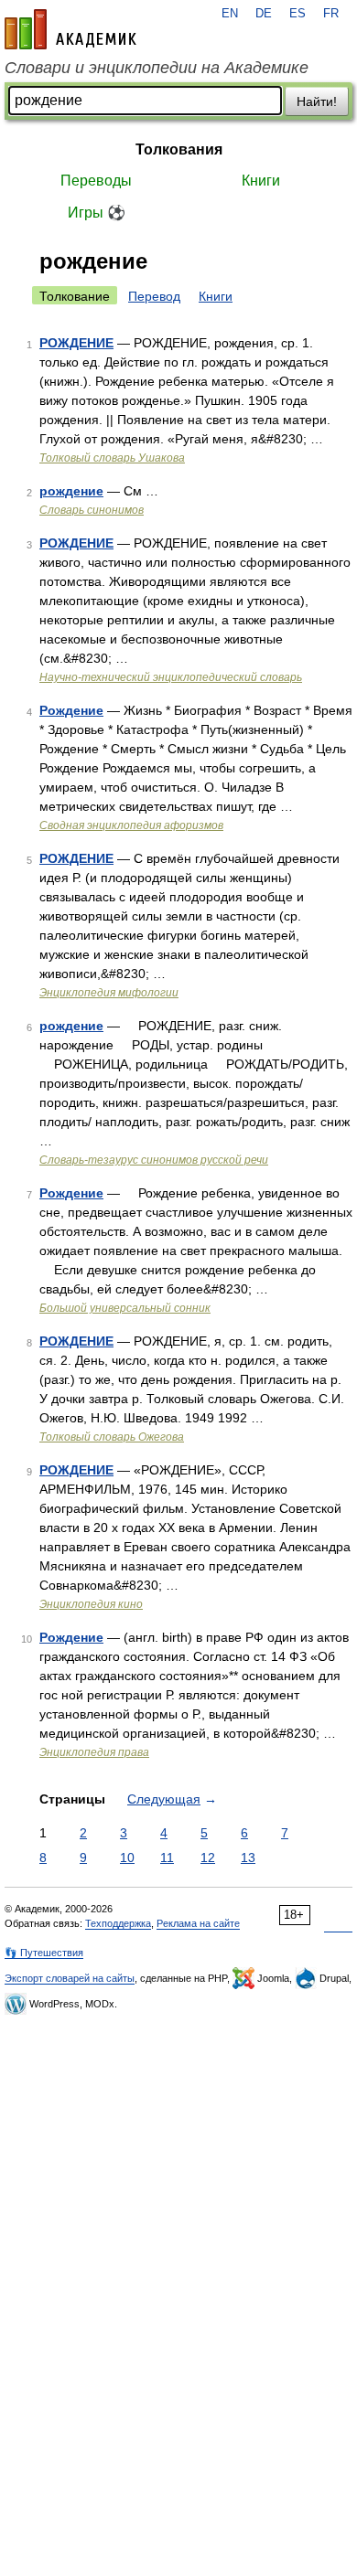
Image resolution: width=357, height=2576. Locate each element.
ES (297, 14)
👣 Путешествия (44, 1953)
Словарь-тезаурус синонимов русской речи (154, 1160)
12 (208, 1857)
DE (264, 14)
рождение (71, 491)
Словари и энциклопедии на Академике (157, 68)
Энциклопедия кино (91, 1604)
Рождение (71, 710)
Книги (261, 181)
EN (230, 14)
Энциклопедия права (94, 1752)
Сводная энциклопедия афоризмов (131, 825)
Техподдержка (118, 1923)
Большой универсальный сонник (125, 1308)
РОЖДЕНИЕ (76, 343)
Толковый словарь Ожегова (112, 1437)
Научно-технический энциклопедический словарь (171, 677)
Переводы (96, 181)
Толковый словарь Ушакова (112, 458)
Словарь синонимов (92, 510)
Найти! (317, 101)
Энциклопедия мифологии (109, 993)
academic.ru (70, 29)
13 (248, 1857)
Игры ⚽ (97, 213)
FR (331, 14)
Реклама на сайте (198, 1923)
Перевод (154, 296)
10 (127, 1857)
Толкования (179, 149)
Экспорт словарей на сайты (70, 1978)
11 (167, 1857)
